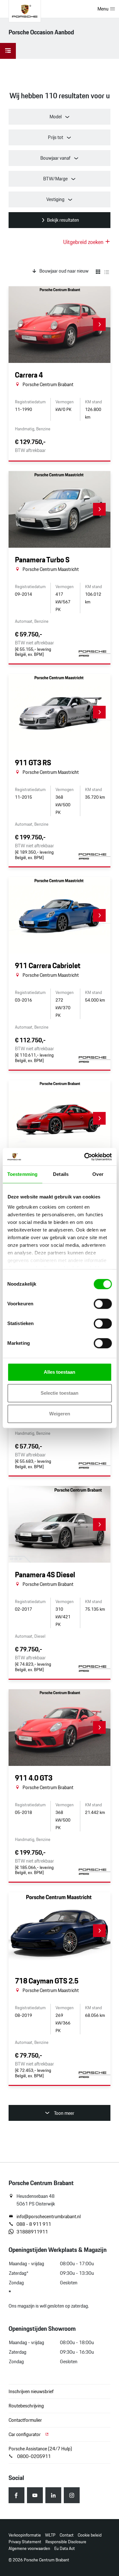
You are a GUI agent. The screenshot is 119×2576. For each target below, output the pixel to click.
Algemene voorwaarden (29, 2548)
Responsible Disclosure (66, 2542)
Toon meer (64, 2113)
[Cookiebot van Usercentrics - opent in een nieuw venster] (85, 1157)
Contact (67, 2535)
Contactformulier (25, 2420)
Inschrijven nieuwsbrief (31, 2391)
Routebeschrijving (26, 2406)
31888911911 (32, 2232)
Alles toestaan (60, 1372)
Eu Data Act (65, 2548)
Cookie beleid (90, 2535)
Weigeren (60, 1414)
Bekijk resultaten (63, 220)
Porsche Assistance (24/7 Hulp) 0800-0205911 (40, 2452)
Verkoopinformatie (25, 2535)
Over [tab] (98, 1174)
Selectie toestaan (60, 1393)
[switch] (103, 1304)
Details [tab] (61, 1174)
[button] (99, 324)
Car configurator (25, 2434)
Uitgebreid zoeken (84, 242)
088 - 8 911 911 (34, 2224)
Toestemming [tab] (22, 1174)
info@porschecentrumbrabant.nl (49, 2217)
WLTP (50, 2535)
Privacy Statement (25, 2542)
